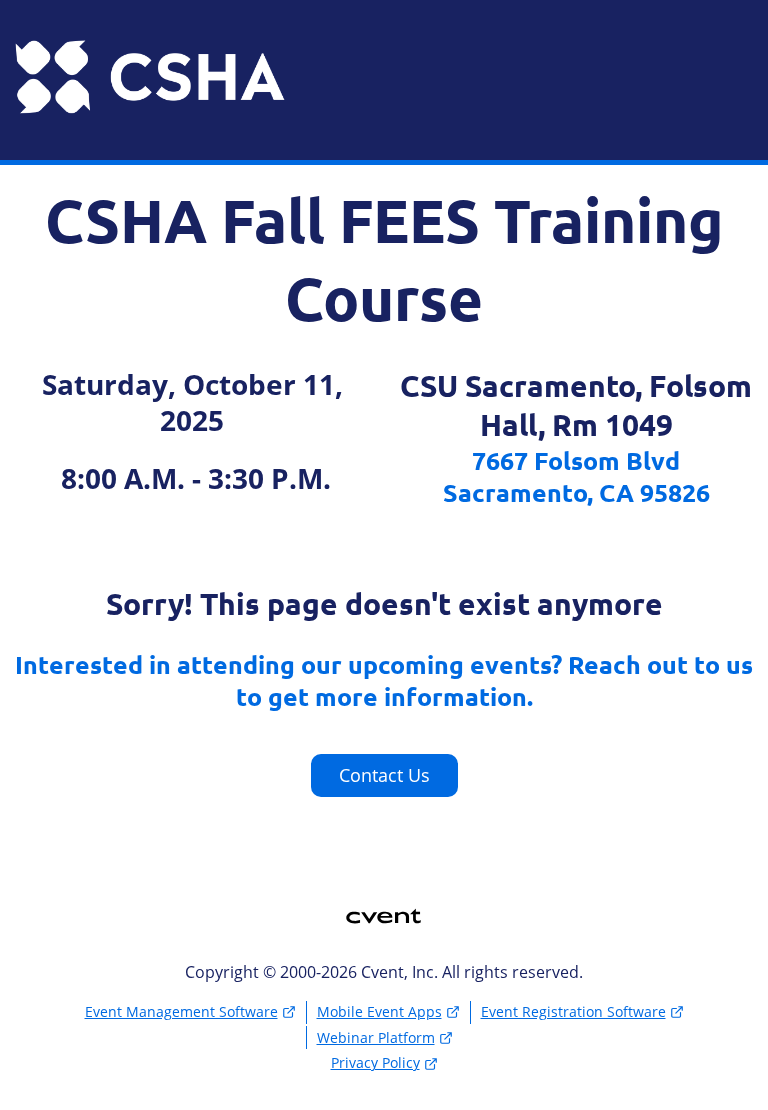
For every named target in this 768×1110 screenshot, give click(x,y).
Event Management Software (181, 1011)
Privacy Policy (375, 1062)
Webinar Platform (376, 1037)
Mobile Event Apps (379, 1011)
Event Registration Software (573, 1011)
